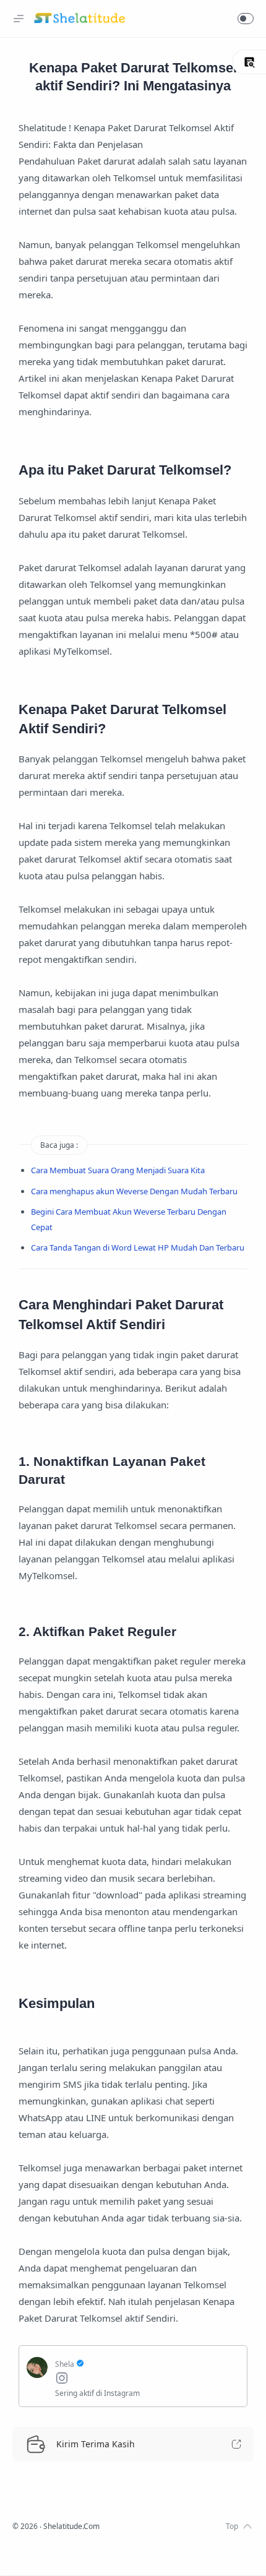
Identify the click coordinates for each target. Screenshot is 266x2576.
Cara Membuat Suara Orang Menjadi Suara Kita (118, 1170)
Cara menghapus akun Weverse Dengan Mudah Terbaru (134, 1191)
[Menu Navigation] (19, 19)
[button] (246, 19)
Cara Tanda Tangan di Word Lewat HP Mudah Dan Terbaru (138, 1247)
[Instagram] (147, 2380)
